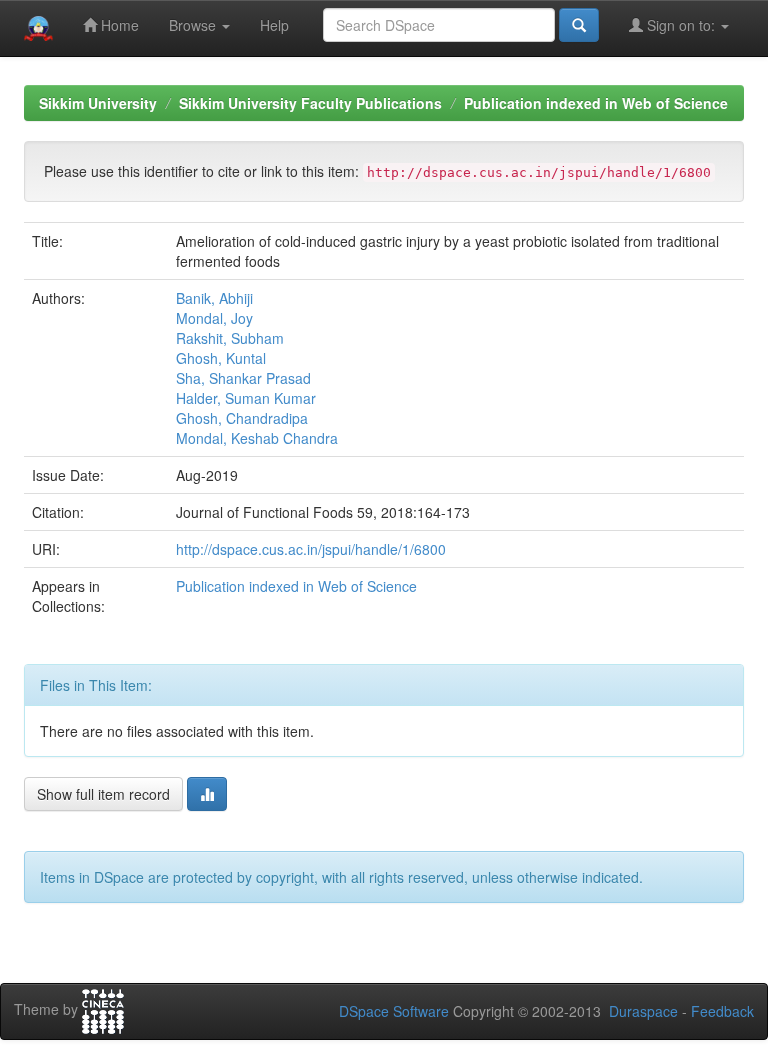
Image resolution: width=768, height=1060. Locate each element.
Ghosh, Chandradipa (242, 418)
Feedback (722, 1011)
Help (274, 25)
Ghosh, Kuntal (221, 358)
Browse (194, 25)
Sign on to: (681, 25)
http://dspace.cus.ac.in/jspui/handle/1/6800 (311, 549)
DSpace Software (394, 1011)
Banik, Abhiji (214, 298)
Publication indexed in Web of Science (596, 103)
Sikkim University (98, 103)
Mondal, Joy (214, 318)
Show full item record (103, 794)
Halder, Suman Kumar (246, 398)
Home (118, 25)
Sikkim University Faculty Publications (310, 103)
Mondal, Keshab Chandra (257, 438)
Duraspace (643, 1011)
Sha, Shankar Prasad (243, 378)
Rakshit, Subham (230, 338)
